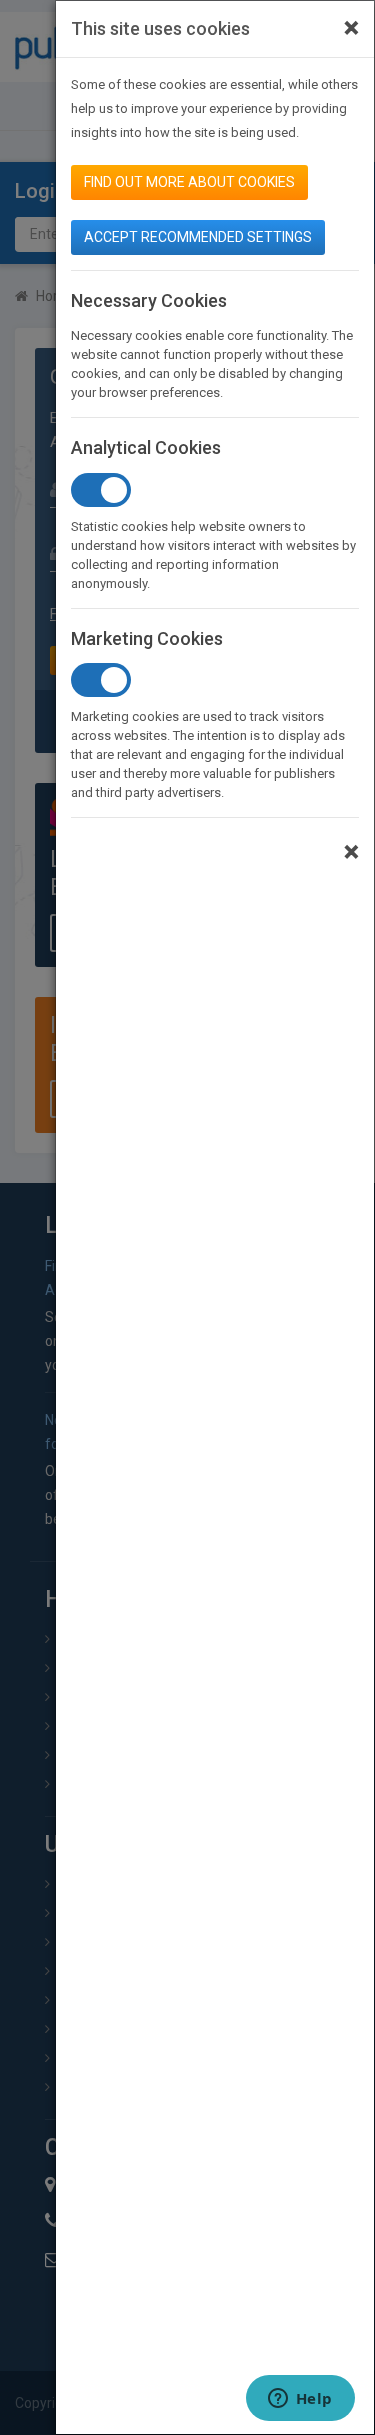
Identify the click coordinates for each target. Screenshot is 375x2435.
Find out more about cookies (189, 182)
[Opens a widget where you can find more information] (300, 2400)
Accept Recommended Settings (198, 237)
